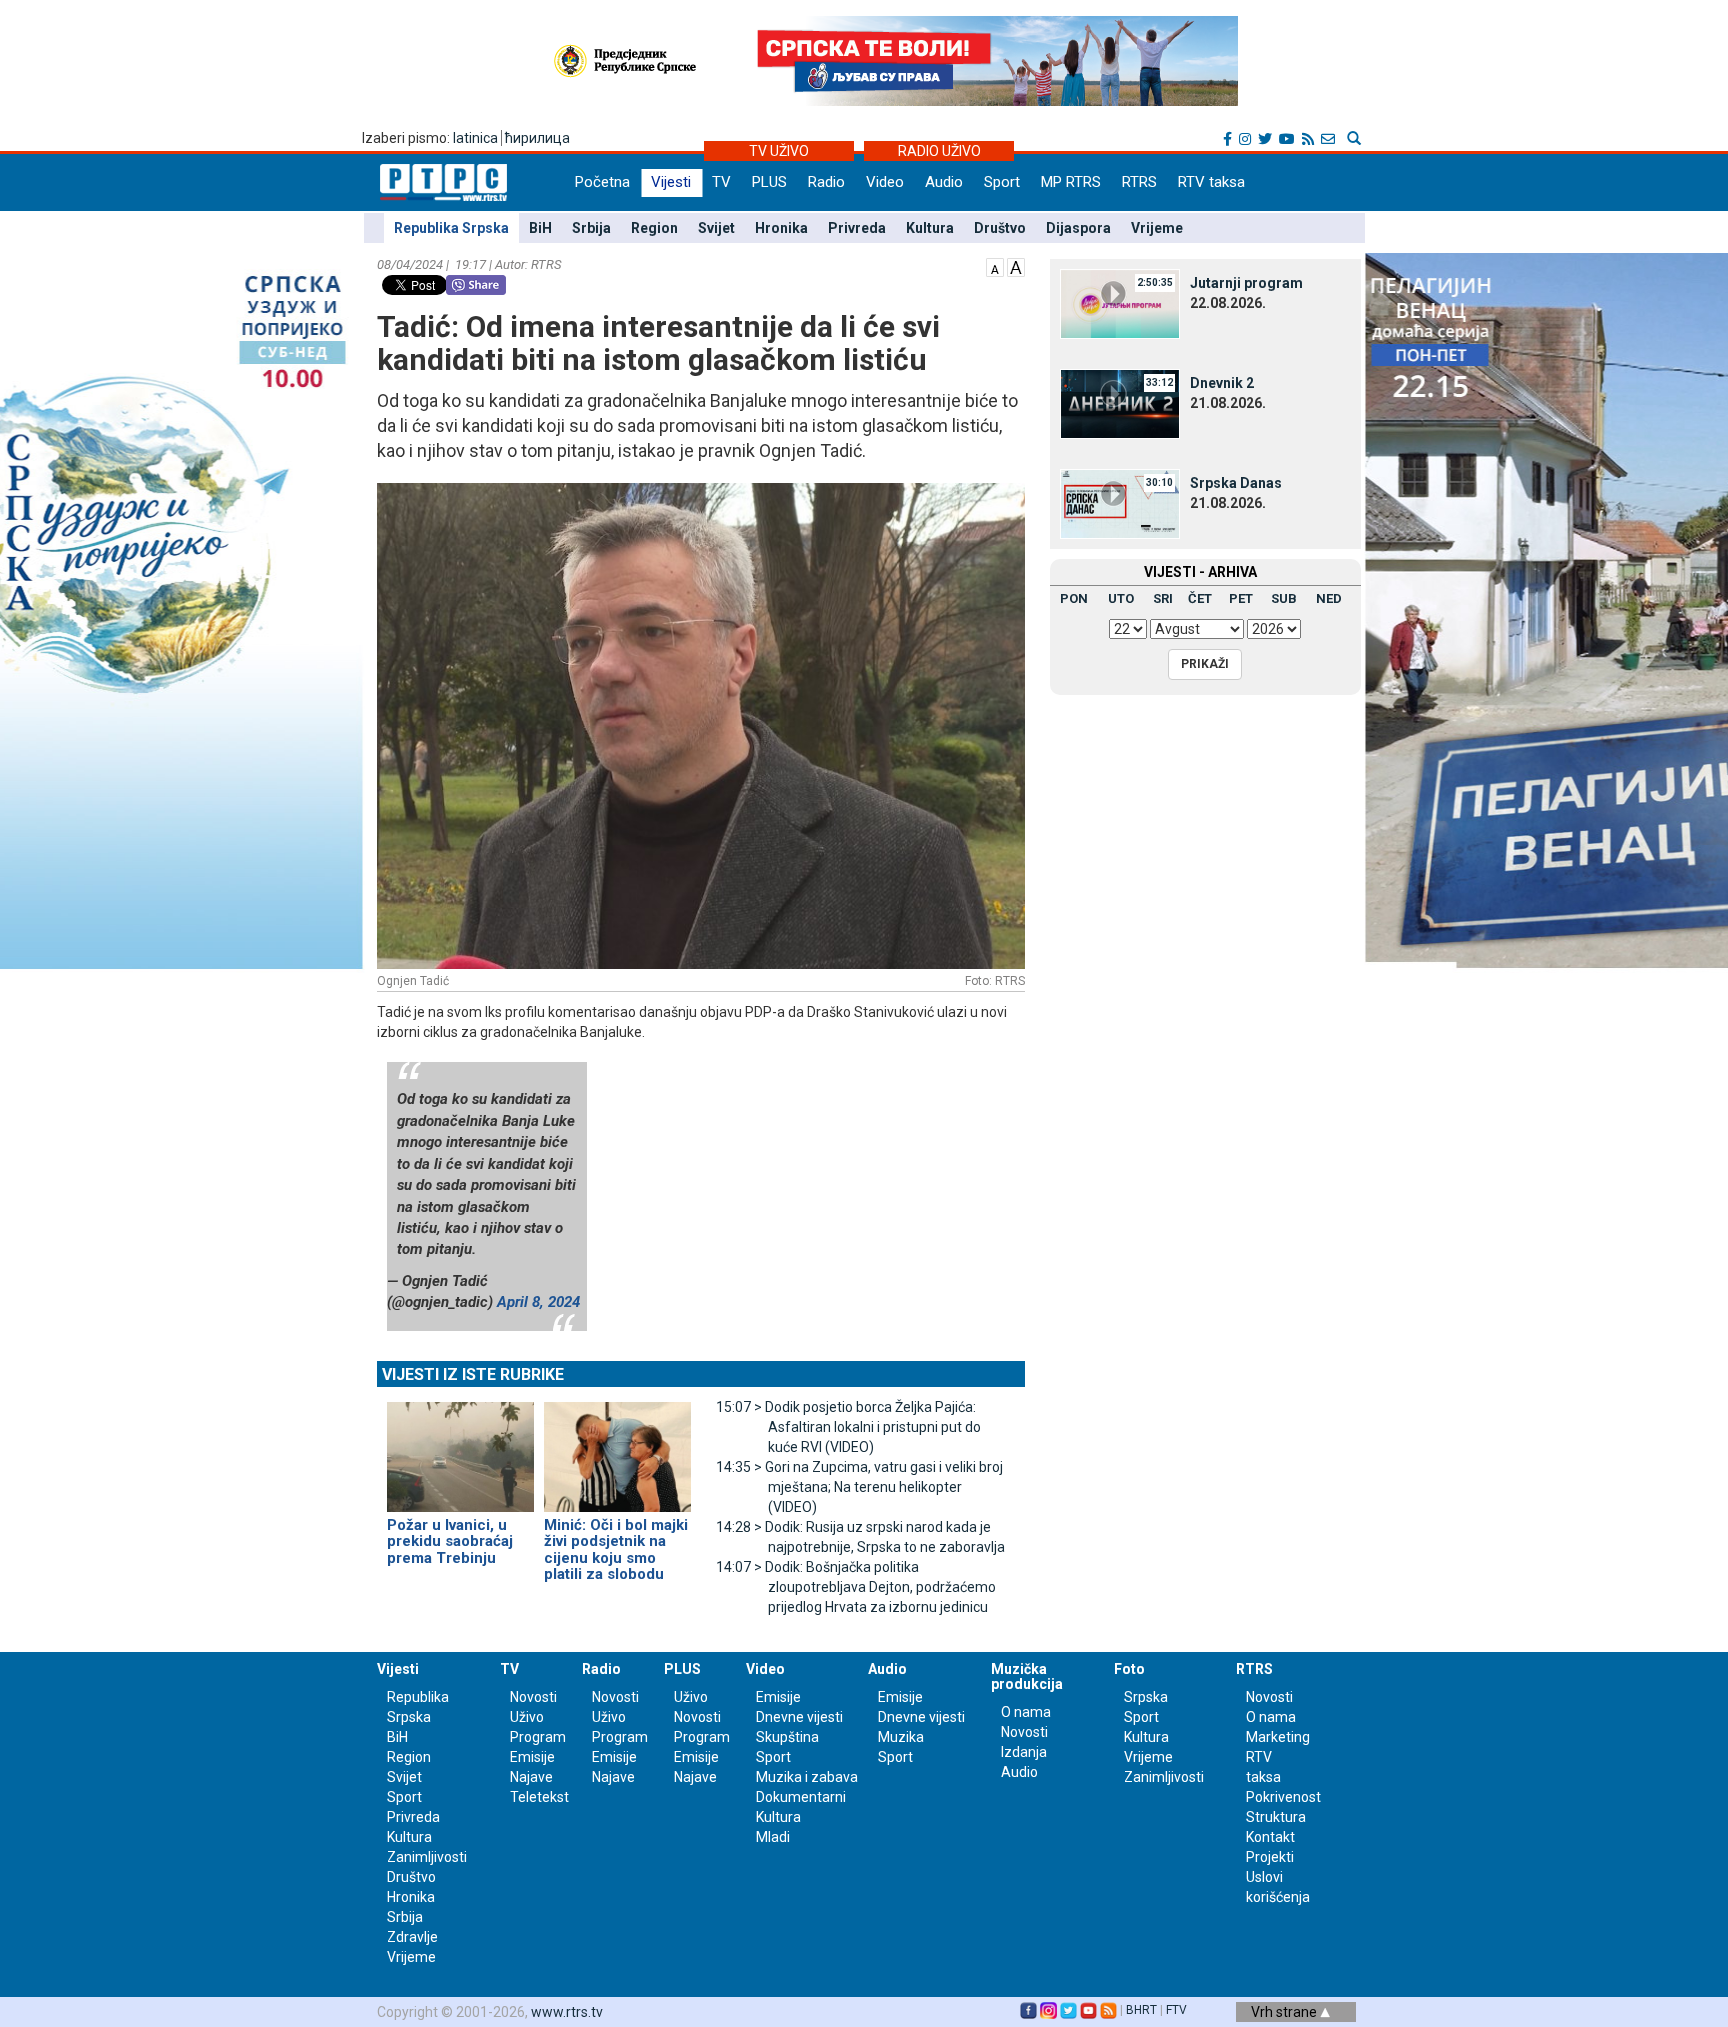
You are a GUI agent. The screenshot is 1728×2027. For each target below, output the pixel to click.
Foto (1129, 1669)
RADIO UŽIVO (939, 151)
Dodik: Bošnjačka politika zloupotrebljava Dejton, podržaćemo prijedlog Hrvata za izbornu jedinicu (856, 1587)
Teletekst (539, 1797)
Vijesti (671, 182)
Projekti (1270, 1857)
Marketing (1278, 1737)
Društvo (1000, 228)
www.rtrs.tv (567, 2012)
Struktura (1276, 1817)
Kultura (930, 228)
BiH (540, 228)
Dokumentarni (801, 1797)
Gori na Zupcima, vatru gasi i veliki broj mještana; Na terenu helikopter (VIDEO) (859, 1487)
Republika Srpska (451, 228)
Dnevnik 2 (1222, 383)
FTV (1176, 2010)
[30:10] (1120, 503)
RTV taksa (1211, 182)
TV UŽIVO (779, 151)
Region (654, 228)
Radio (826, 182)
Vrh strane (1285, 2012)
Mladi (773, 1837)
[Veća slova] (1016, 266)
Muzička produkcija (1027, 1676)
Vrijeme (1157, 228)
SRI (1163, 598)
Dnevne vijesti (799, 1717)
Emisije (532, 1757)
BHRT (1141, 2010)
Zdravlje (412, 1937)
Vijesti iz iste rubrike (473, 1374)
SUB (1284, 598)
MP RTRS (1071, 182)
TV (721, 182)
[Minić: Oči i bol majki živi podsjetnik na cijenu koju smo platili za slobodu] (617, 1448)
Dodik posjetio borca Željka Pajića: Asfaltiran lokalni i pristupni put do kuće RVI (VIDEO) (848, 1427)
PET (1241, 598)
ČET (1200, 598)
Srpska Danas (1236, 483)
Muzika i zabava (807, 1777)
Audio (944, 182)
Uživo (527, 1717)
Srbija (591, 228)
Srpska (1146, 1697)
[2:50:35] (1120, 303)
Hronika (781, 228)
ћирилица (537, 138)
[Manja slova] (995, 266)
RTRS (1139, 182)
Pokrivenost (1283, 1797)
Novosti (533, 1697)
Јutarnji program (1246, 283)
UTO (1121, 598)
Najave (531, 1777)
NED (1329, 598)
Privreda (857, 228)
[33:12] (1120, 403)
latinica (475, 138)
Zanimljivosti (427, 1857)
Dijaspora (1078, 228)
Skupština (787, 1737)
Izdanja (1024, 1752)
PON (1074, 598)
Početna (602, 182)
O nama (1026, 1712)
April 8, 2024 (538, 1302)
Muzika (901, 1737)
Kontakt (1270, 1837)
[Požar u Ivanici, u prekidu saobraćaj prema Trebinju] (460, 1448)
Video (885, 182)
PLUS (769, 182)
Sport (1002, 182)
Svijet (716, 228)
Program (538, 1737)
